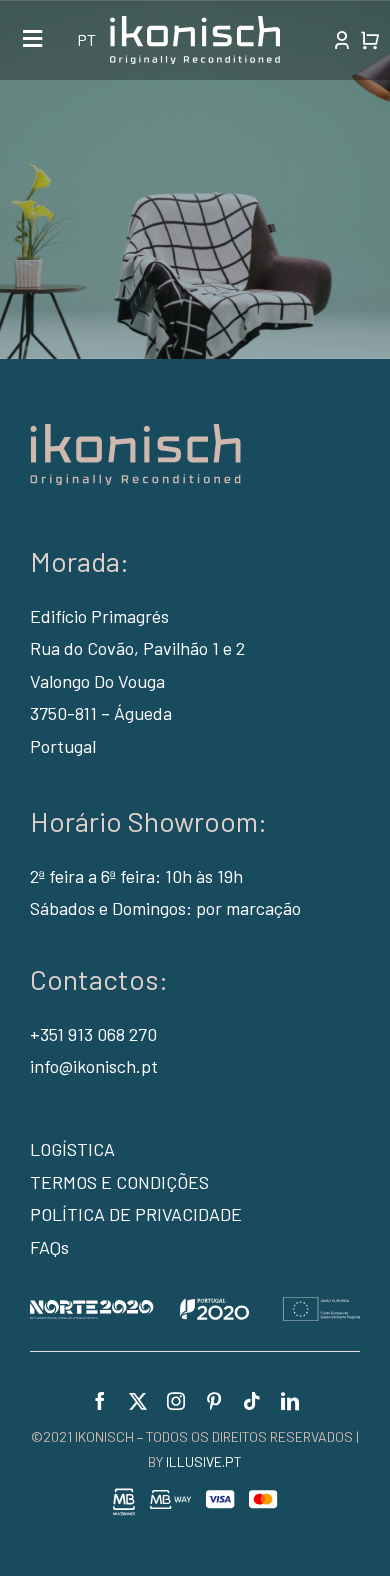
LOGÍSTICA (72, 1149)
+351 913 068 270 (93, 1034)
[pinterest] (214, 1401)
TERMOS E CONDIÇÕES (119, 1182)
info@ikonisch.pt (94, 1066)
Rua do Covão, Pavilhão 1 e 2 (137, 648)
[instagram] (176, 1401)
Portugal (63, 746)
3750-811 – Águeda (101, 713)
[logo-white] (195, 25)
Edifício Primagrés (99, 616)
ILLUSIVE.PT (204, 1461)
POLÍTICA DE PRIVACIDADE (136, 1214)
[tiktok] (252, 1401)
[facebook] (100, 1401)
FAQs (49, 1247)
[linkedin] (290, 1401)
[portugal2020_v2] (195, 1306)
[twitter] (138, 1401)
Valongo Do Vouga (97, 681)
